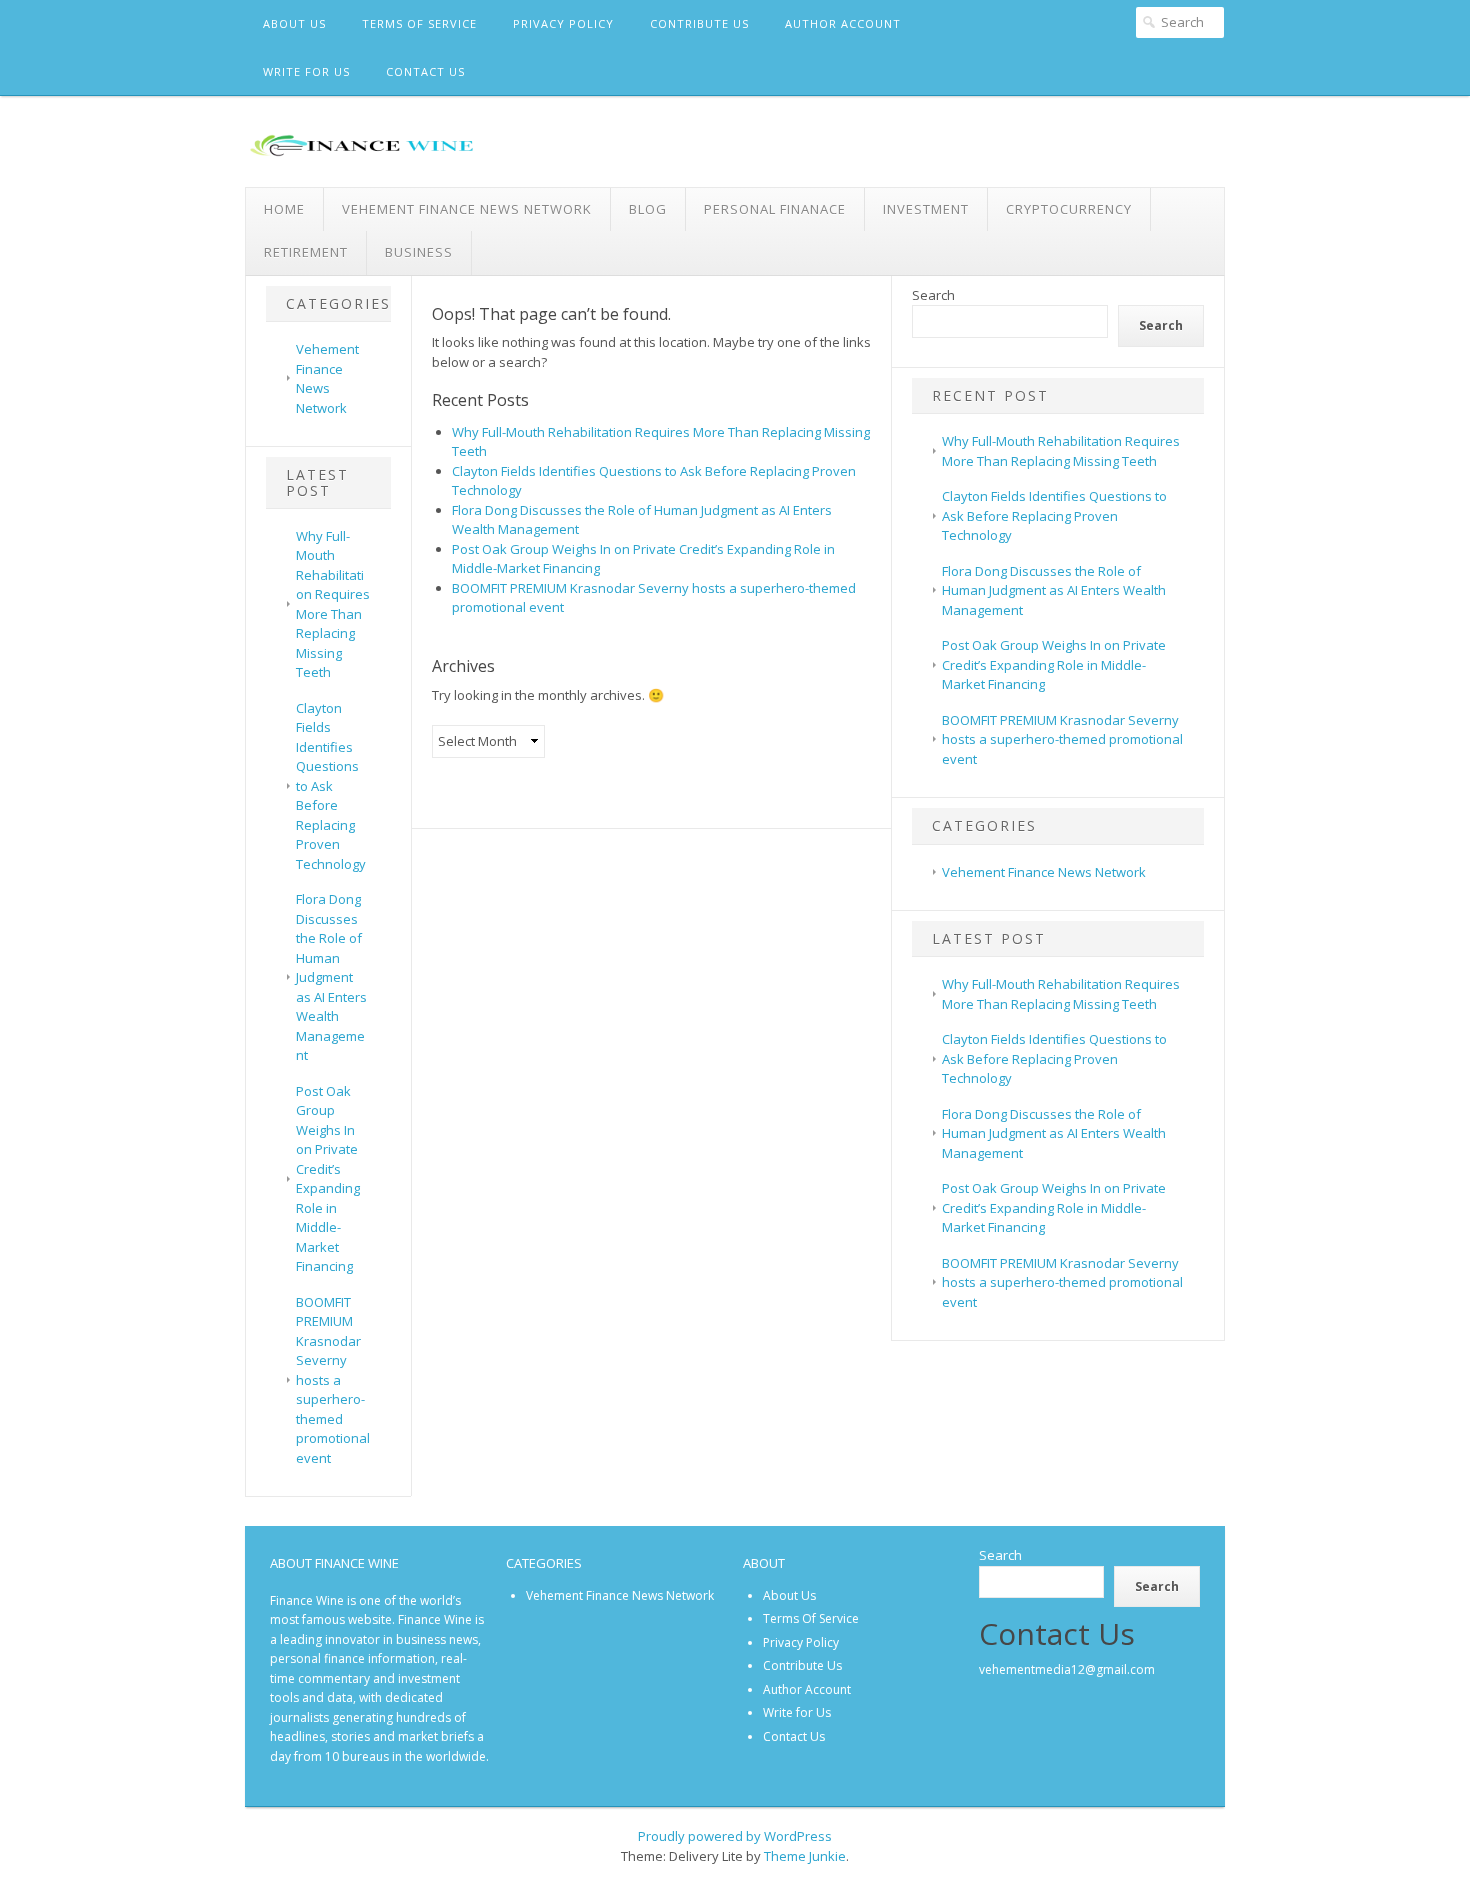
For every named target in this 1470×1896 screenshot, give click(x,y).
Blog (648, 209)
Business (419, 252)
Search (933, 295)
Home (284, 209)
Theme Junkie (805, 1856)
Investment (926, 209)
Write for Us (306, 71)
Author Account (843, 23)
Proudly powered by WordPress (735, 1836)
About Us (294, 23)
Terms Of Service (419, 23)
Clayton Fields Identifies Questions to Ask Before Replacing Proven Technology (331, 786)
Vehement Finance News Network (467, 209)
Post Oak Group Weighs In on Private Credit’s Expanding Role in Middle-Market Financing (328, 1179)
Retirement (306, 252)
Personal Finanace (775, 209)
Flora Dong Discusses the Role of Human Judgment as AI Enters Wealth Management (331, 977)
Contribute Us (699, 23)
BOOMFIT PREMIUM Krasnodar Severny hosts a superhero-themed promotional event (333, 1380)
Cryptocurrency (1069, 209)
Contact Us (425, 71)
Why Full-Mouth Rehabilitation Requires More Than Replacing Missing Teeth (333, 604)
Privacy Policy (563, 23)
